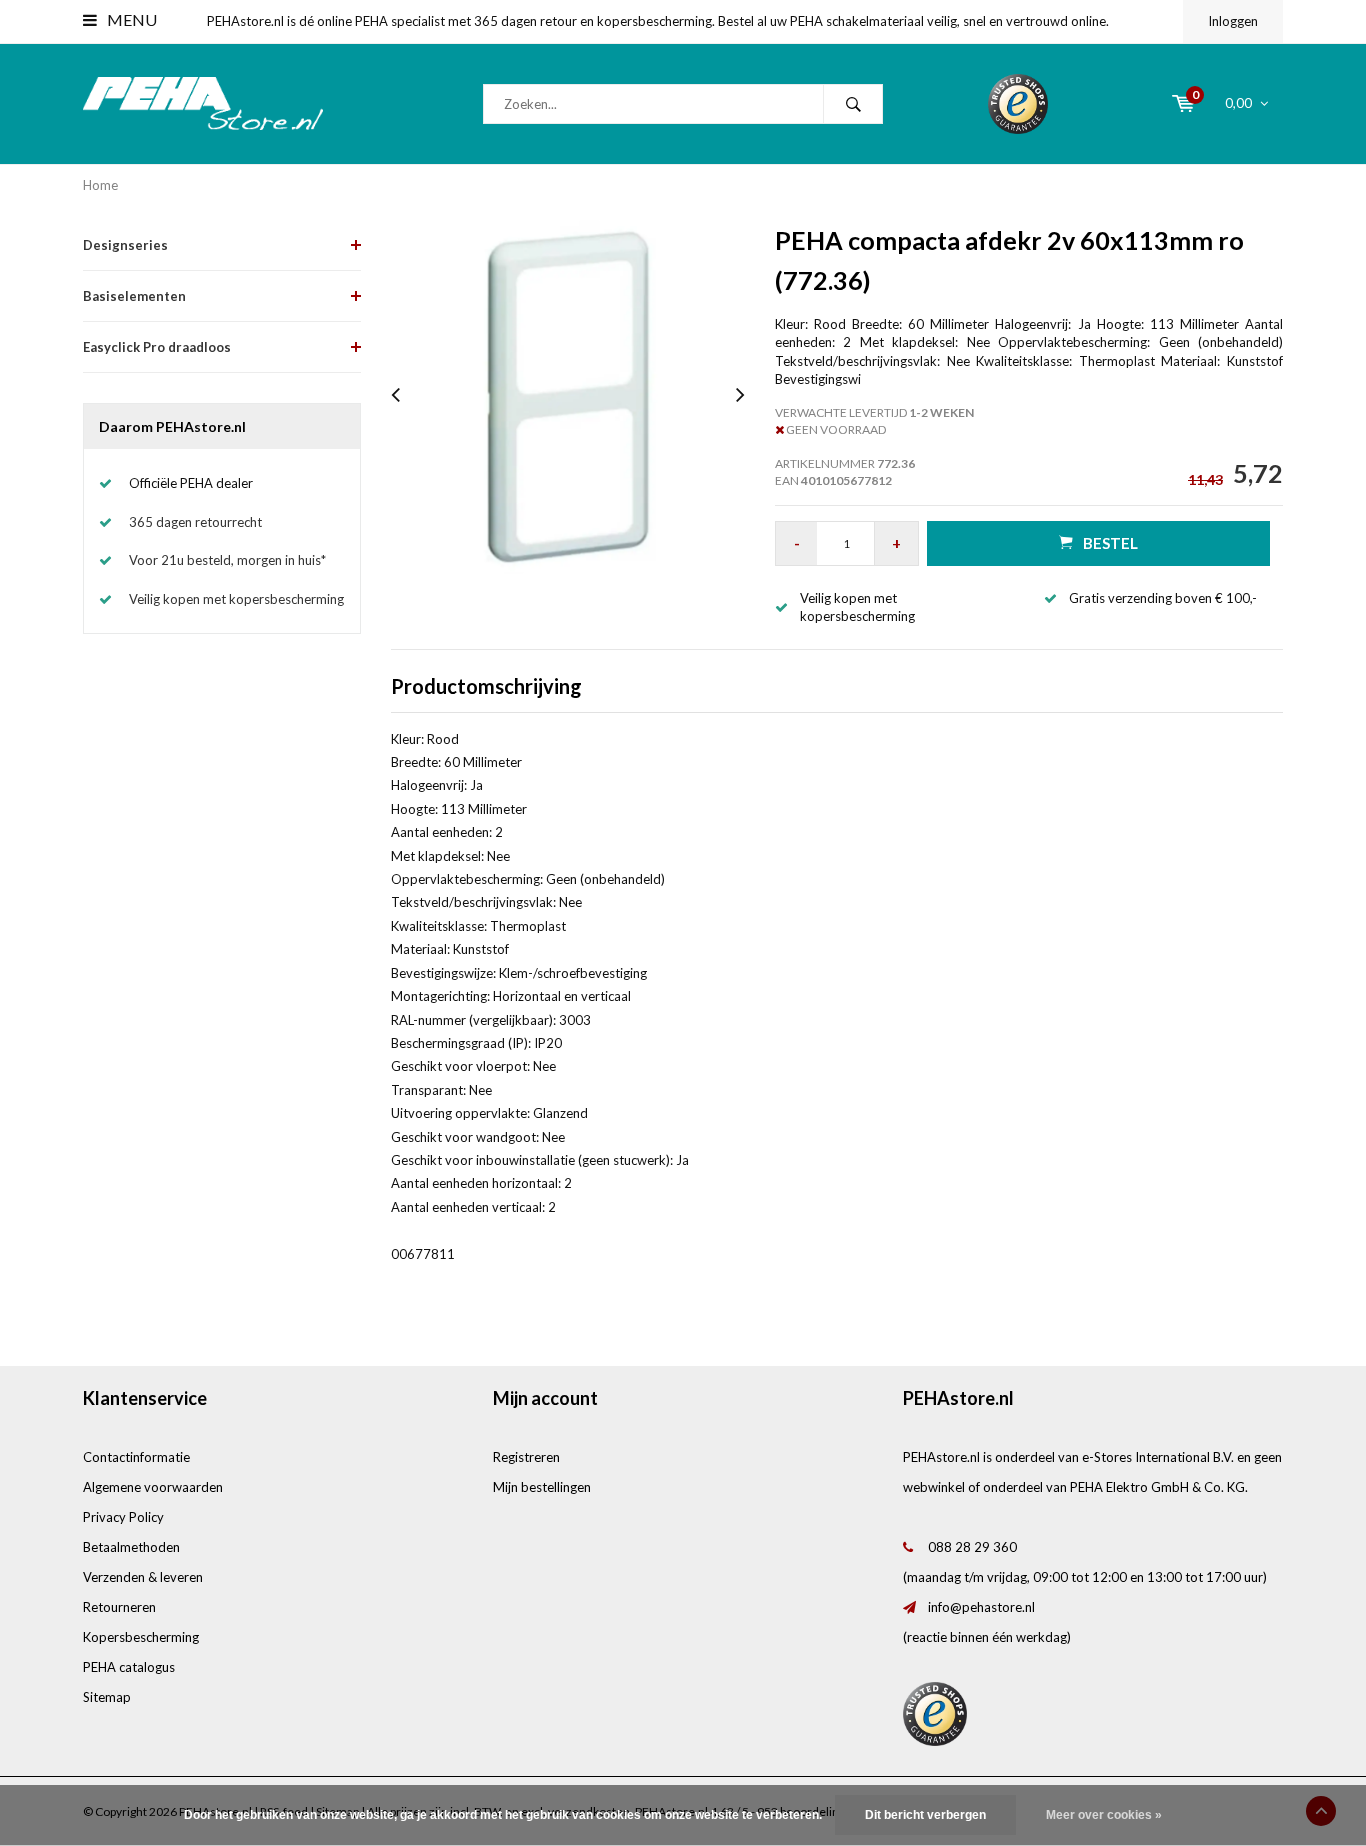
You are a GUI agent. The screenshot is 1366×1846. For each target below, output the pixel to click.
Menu (130, 19)
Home (100, 185)
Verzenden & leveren (143, 1577)
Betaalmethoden (131, 1547)
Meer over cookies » (1104, 1815)
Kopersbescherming (141, 1637)
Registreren (526, 1457)
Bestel (1110, 543)
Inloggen (1233, 21)
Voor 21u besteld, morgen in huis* (227, 560)
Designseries (125, 245)
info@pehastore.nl (981, 1607)
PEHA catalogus (129, 1667)
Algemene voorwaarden (153, 1487)
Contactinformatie (136, 1457)
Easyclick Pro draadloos (157, 347)
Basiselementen (134, 296)
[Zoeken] (853, 104)
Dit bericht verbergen (925, 1815)
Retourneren (119, 1607)
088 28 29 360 (972, 1547)
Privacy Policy (123, 1517)
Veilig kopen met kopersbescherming (236, 599)
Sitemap (107, 1697)
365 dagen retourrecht (195, 522)
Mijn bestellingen (542, 1487)
